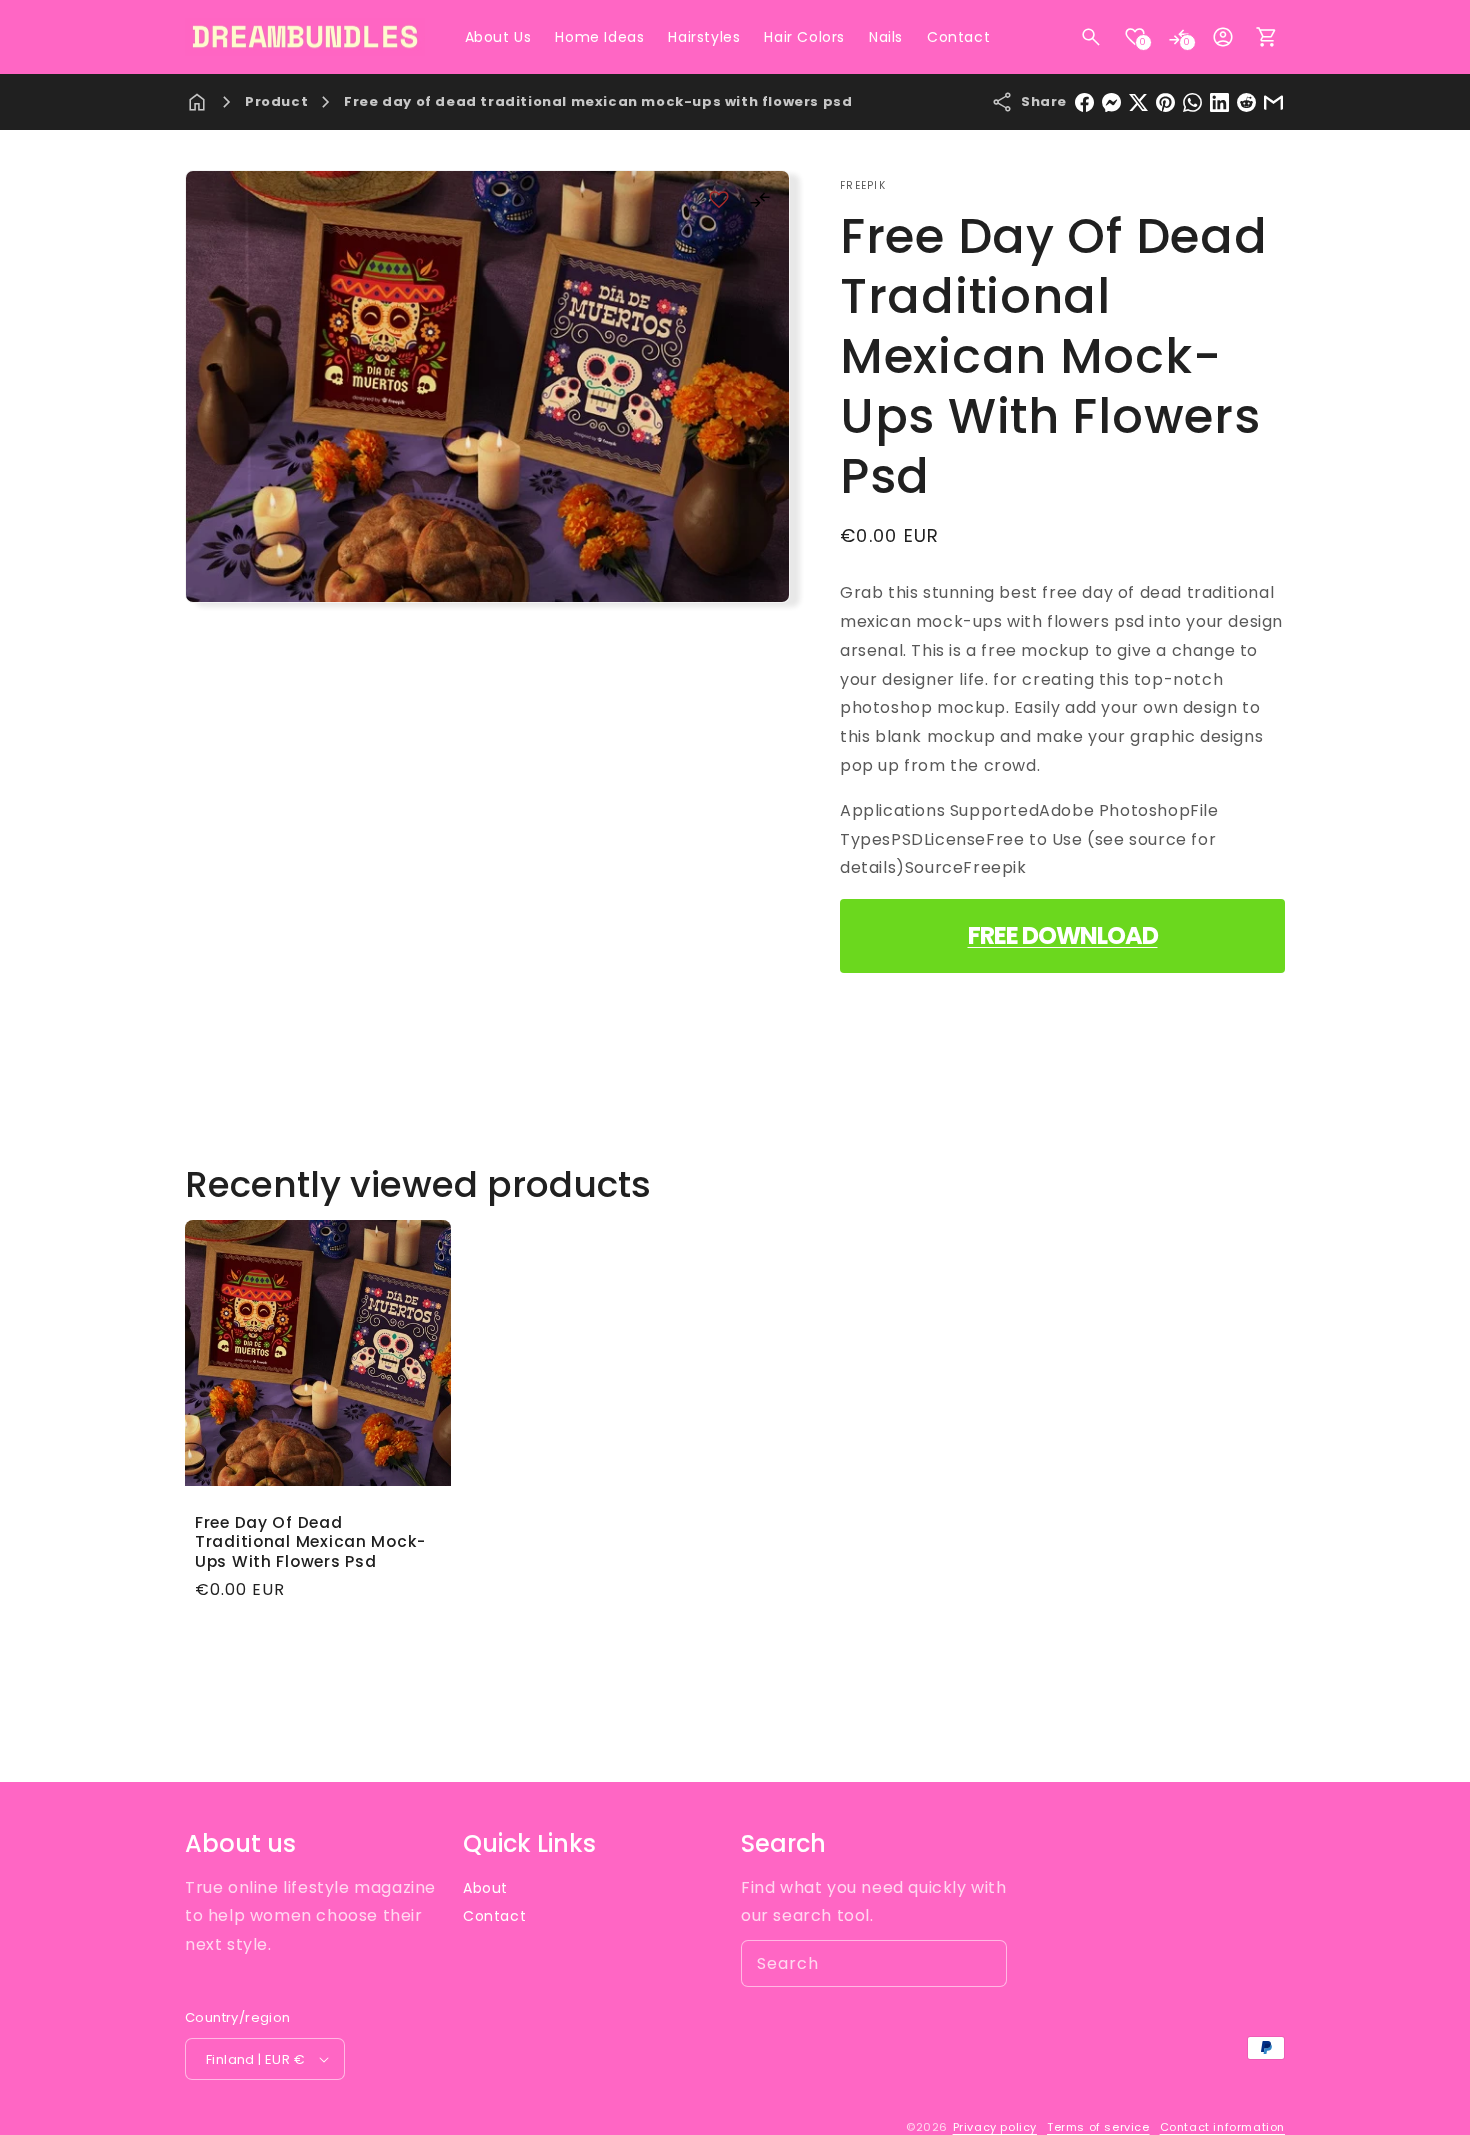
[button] (1091, 37)
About (485, 1888)
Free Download (1063, 935)
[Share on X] (1138, 102)
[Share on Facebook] (1084, 102)
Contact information (1222, 2127)
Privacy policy (995, 2127)
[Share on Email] (1273, 102)
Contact (494, 1916)
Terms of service (1098, 2127)
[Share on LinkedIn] (1219, 102)
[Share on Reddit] (1246, 102)
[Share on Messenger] (1111, 102)
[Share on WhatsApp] (1192, 102)
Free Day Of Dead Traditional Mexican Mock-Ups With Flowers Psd (310, 1542)
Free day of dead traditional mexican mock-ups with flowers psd (598, 101)
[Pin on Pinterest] (1165, 102)
